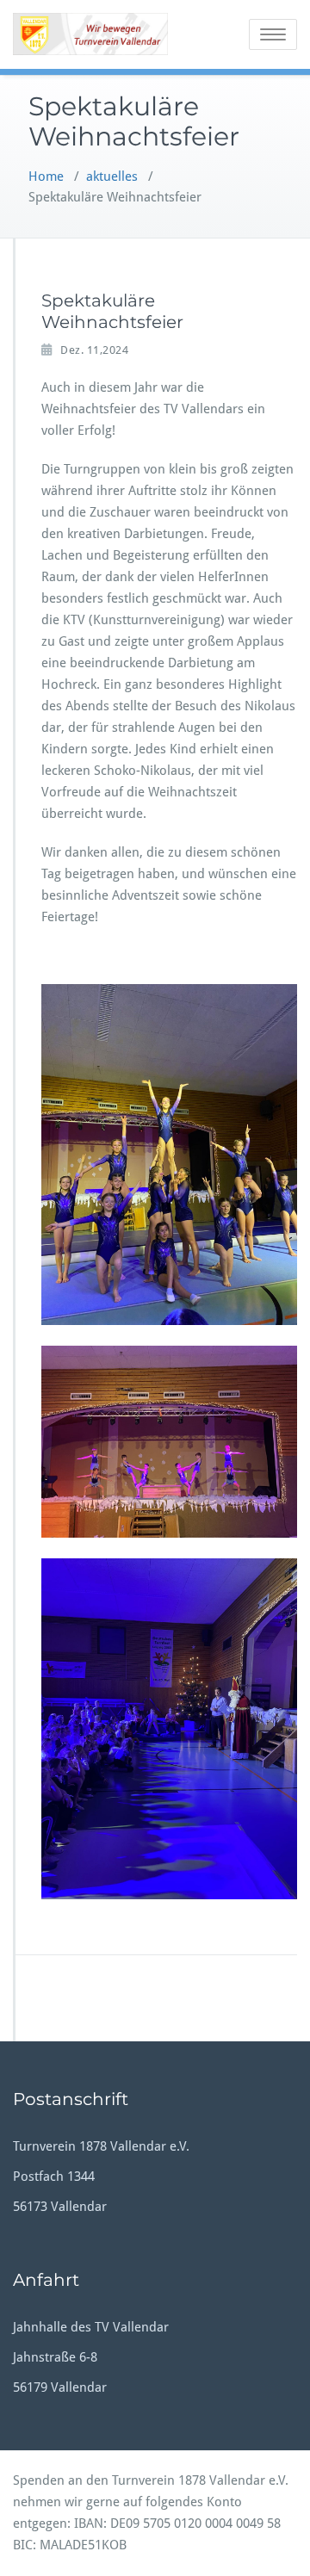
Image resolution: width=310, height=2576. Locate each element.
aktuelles (112, 176)
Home (46, 176)
